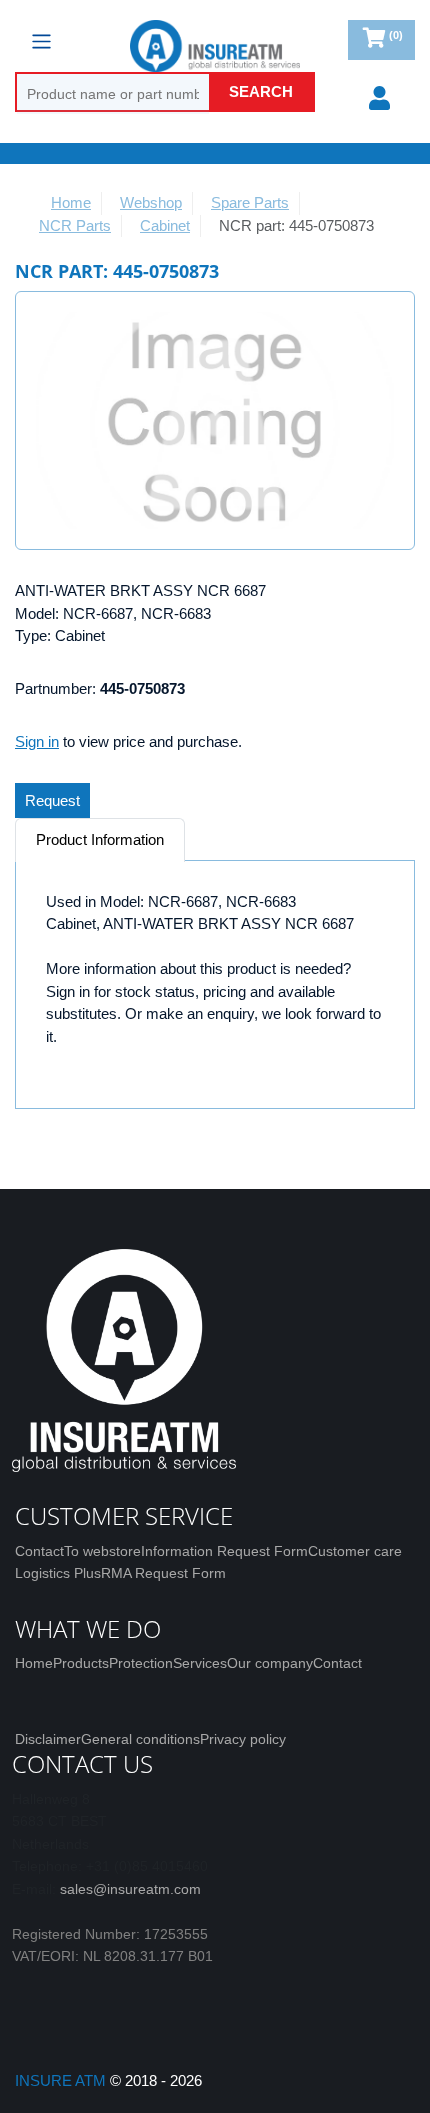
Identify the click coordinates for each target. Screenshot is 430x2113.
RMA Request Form (163, 1573)
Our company (270, 1663)
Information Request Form (224, 1551)
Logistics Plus (58, 1573)
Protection (141, 1663)
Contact (39, 1551)
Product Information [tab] (100, 839)
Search (261, 91)
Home (34, 1663)
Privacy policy (243, 1739)
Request (52, 800)
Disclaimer (48, 1739)
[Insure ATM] (215, 46)
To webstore (102, 1551)
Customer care (355, 1551)
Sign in (37, 741)
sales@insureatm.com (130, 1889)
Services (200, 1663)
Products (81, 1663)
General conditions (140, 1739)
